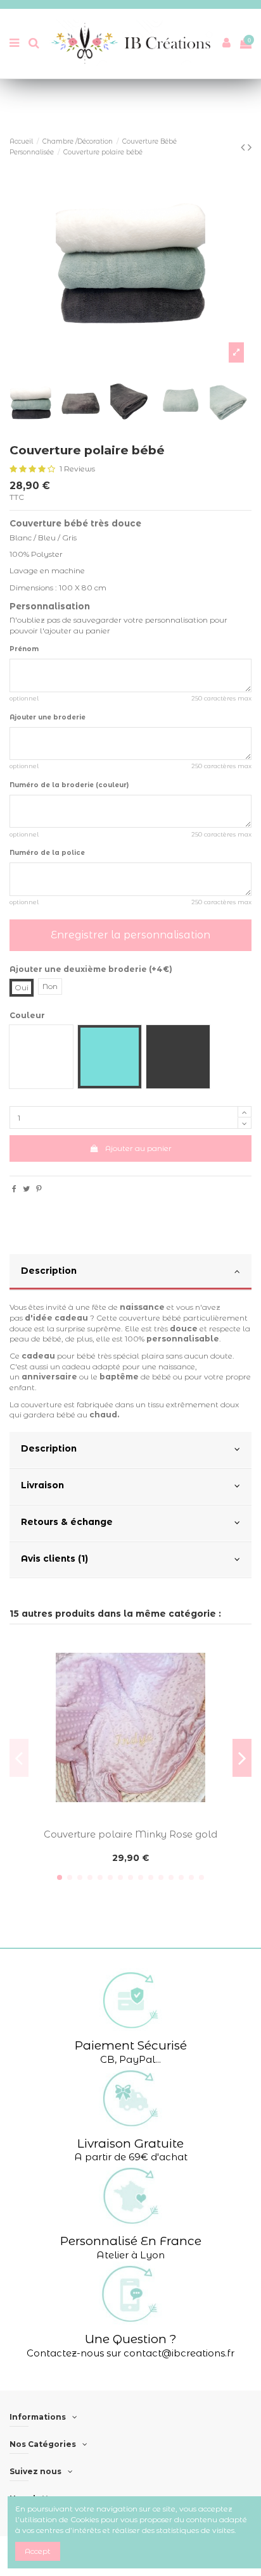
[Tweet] (26, 1189)
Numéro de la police (47, 853)
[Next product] (250, 147)
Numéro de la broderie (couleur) (69, 785)
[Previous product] (244, 147)
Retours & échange (67, 1522)
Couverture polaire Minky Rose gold (130, 1834)
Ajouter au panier (138, 1148)
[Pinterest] (39, 1189)
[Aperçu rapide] (130, 1820)
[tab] (130, 1272)
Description (49, 1271)
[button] (130, 2017)
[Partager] (14, 1189)
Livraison (42, 1485)
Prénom (24, 649)
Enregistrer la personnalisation (130, 935)
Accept (38, 2551)
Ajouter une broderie (48, 717)
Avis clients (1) (54, 1559)
